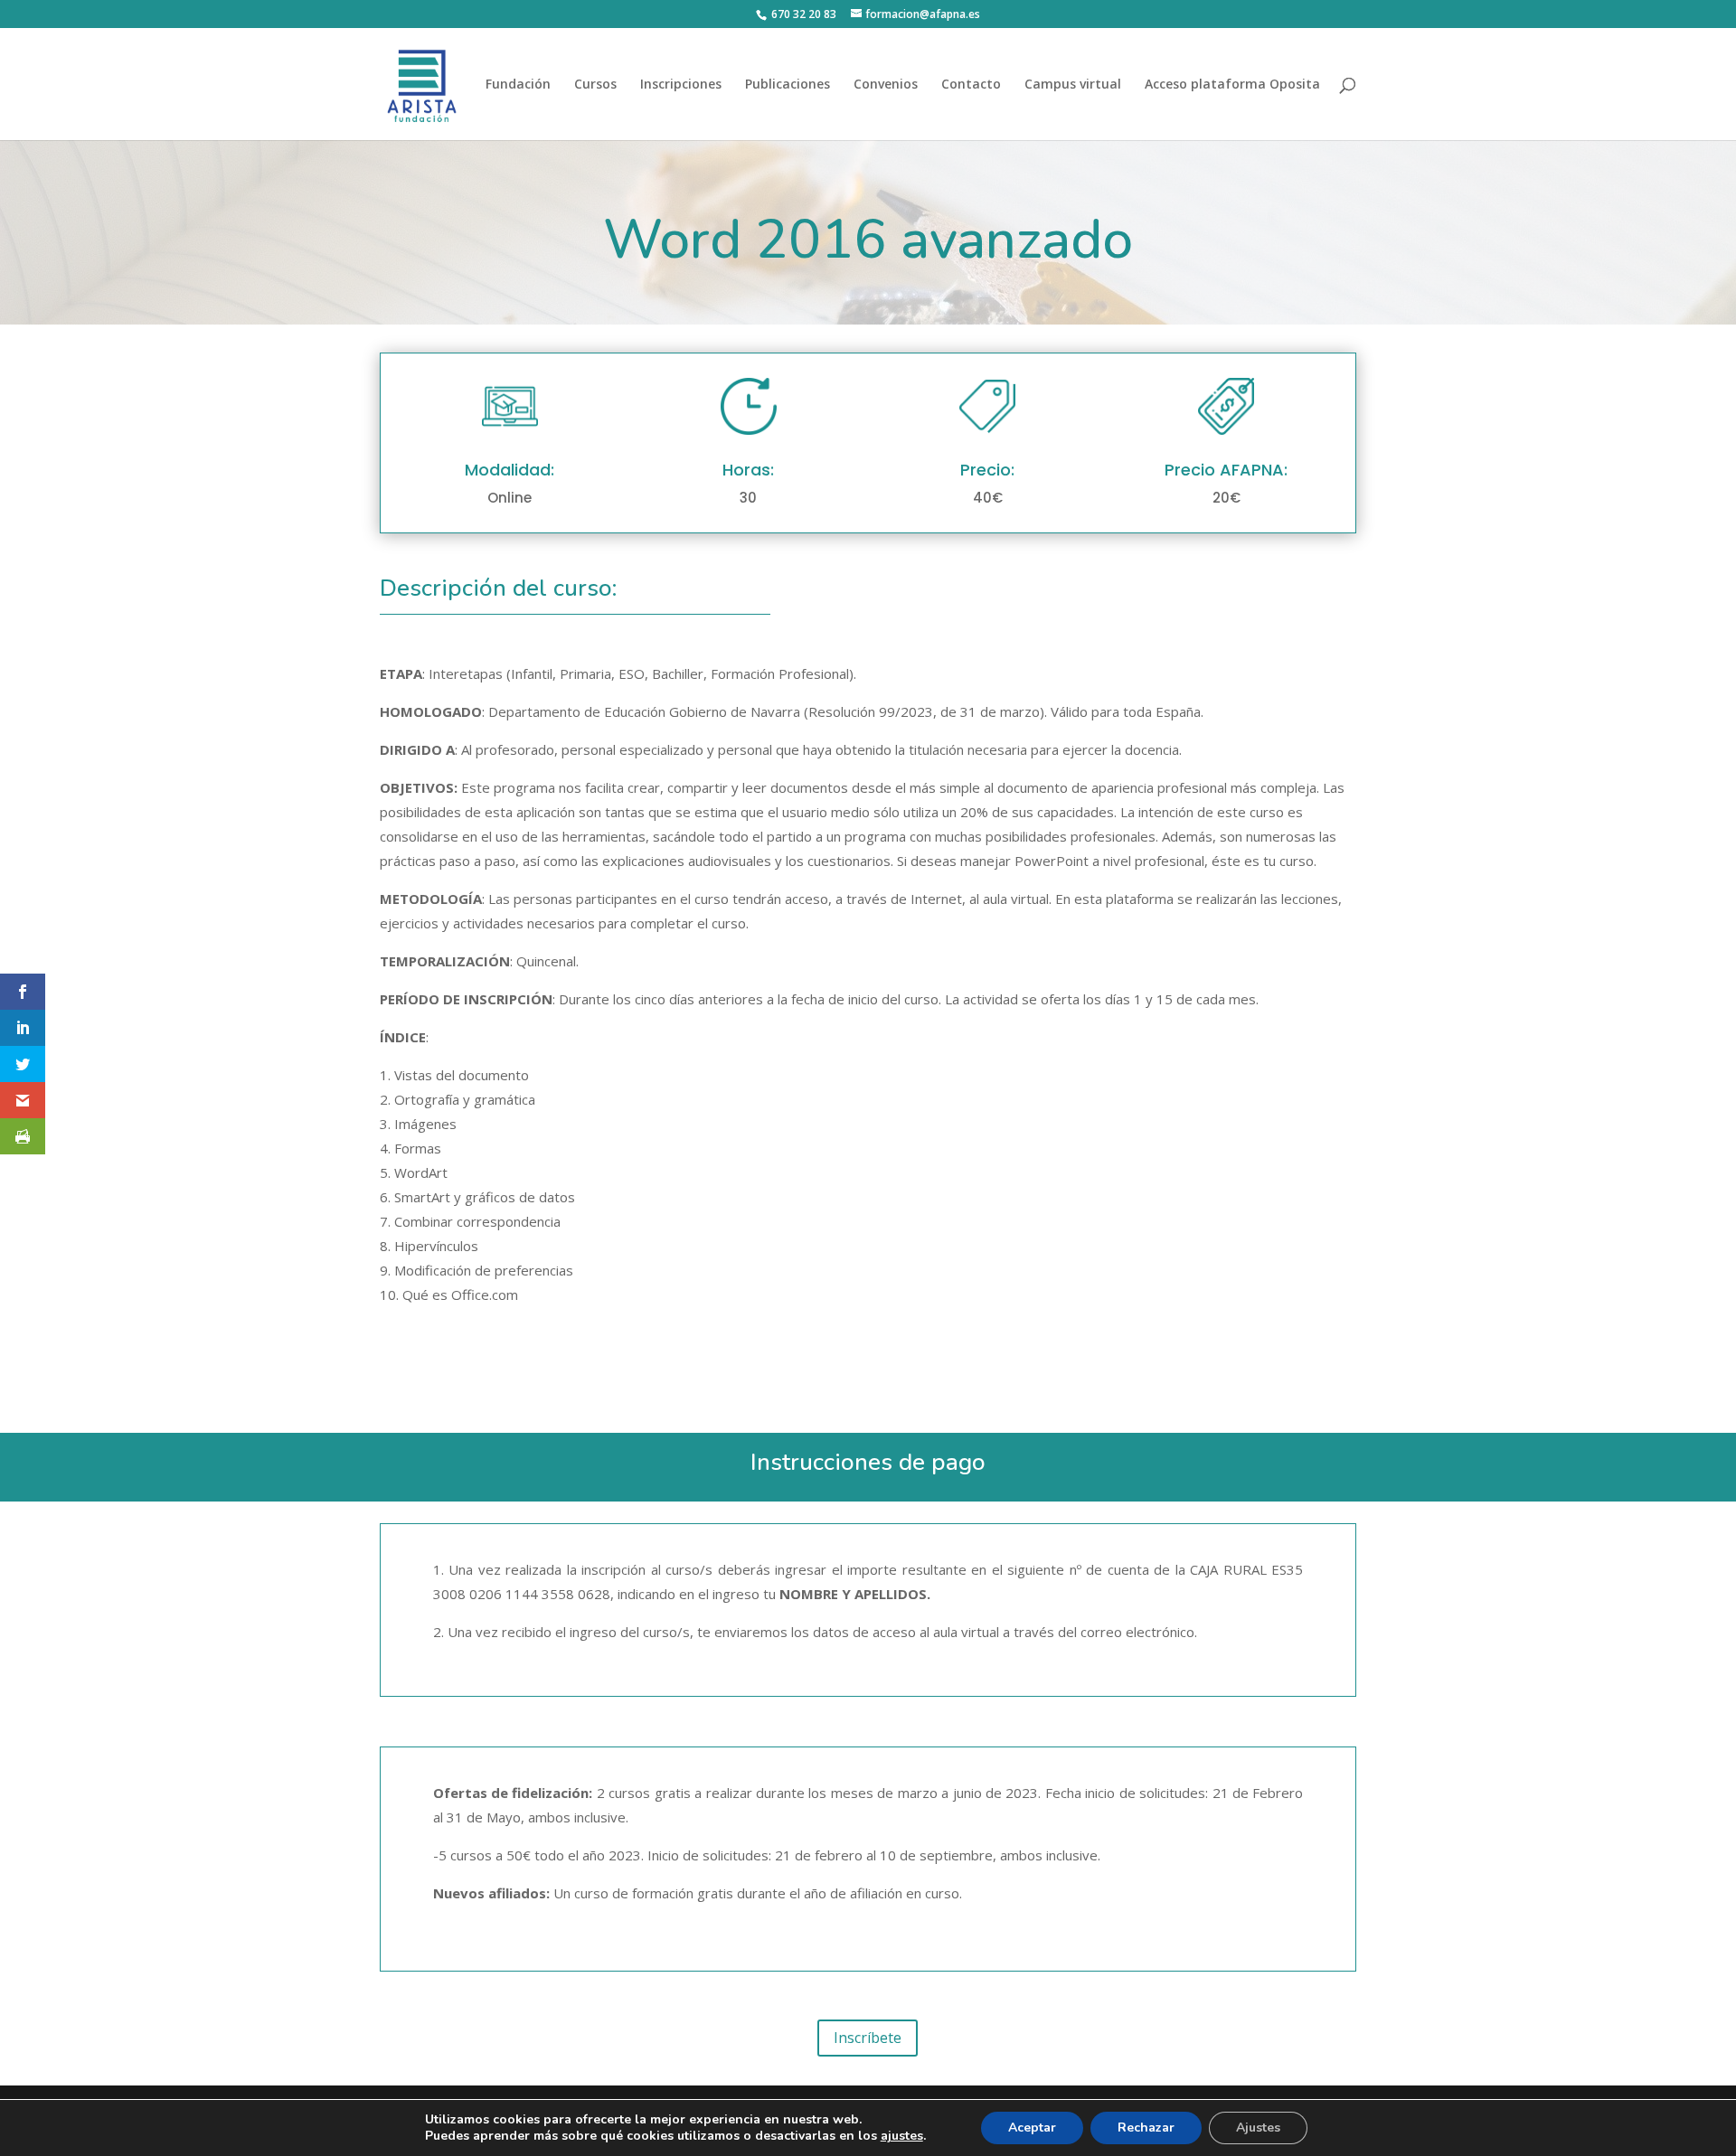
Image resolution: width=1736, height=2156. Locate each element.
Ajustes (1258, 2128)
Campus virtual (1073, 85)
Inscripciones (681, 85)
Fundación (518, 85)
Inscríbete (868, 2038)
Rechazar (1146, 2128)
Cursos (595, 85)
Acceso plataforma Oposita (1232, 85)
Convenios (886, 85)
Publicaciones (788, 85)
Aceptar (1032, 2128)
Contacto (971, 85)
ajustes (902, 2136)
